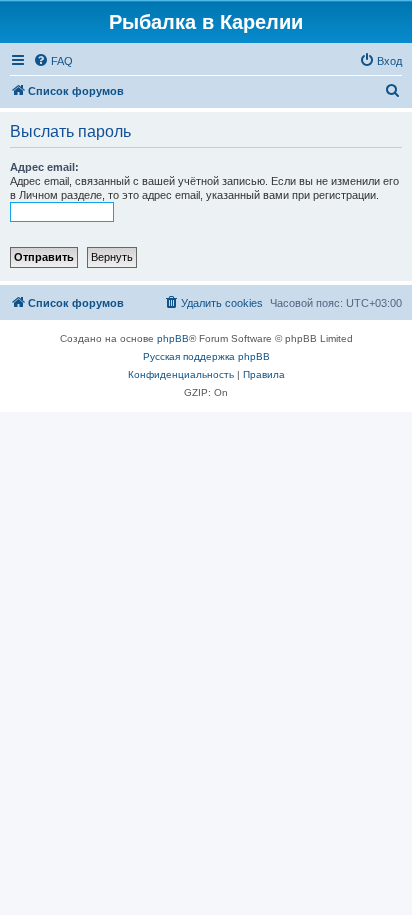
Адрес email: (44, 167)
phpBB (173, 338)
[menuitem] (53, 61)
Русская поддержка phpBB (206, 356)
